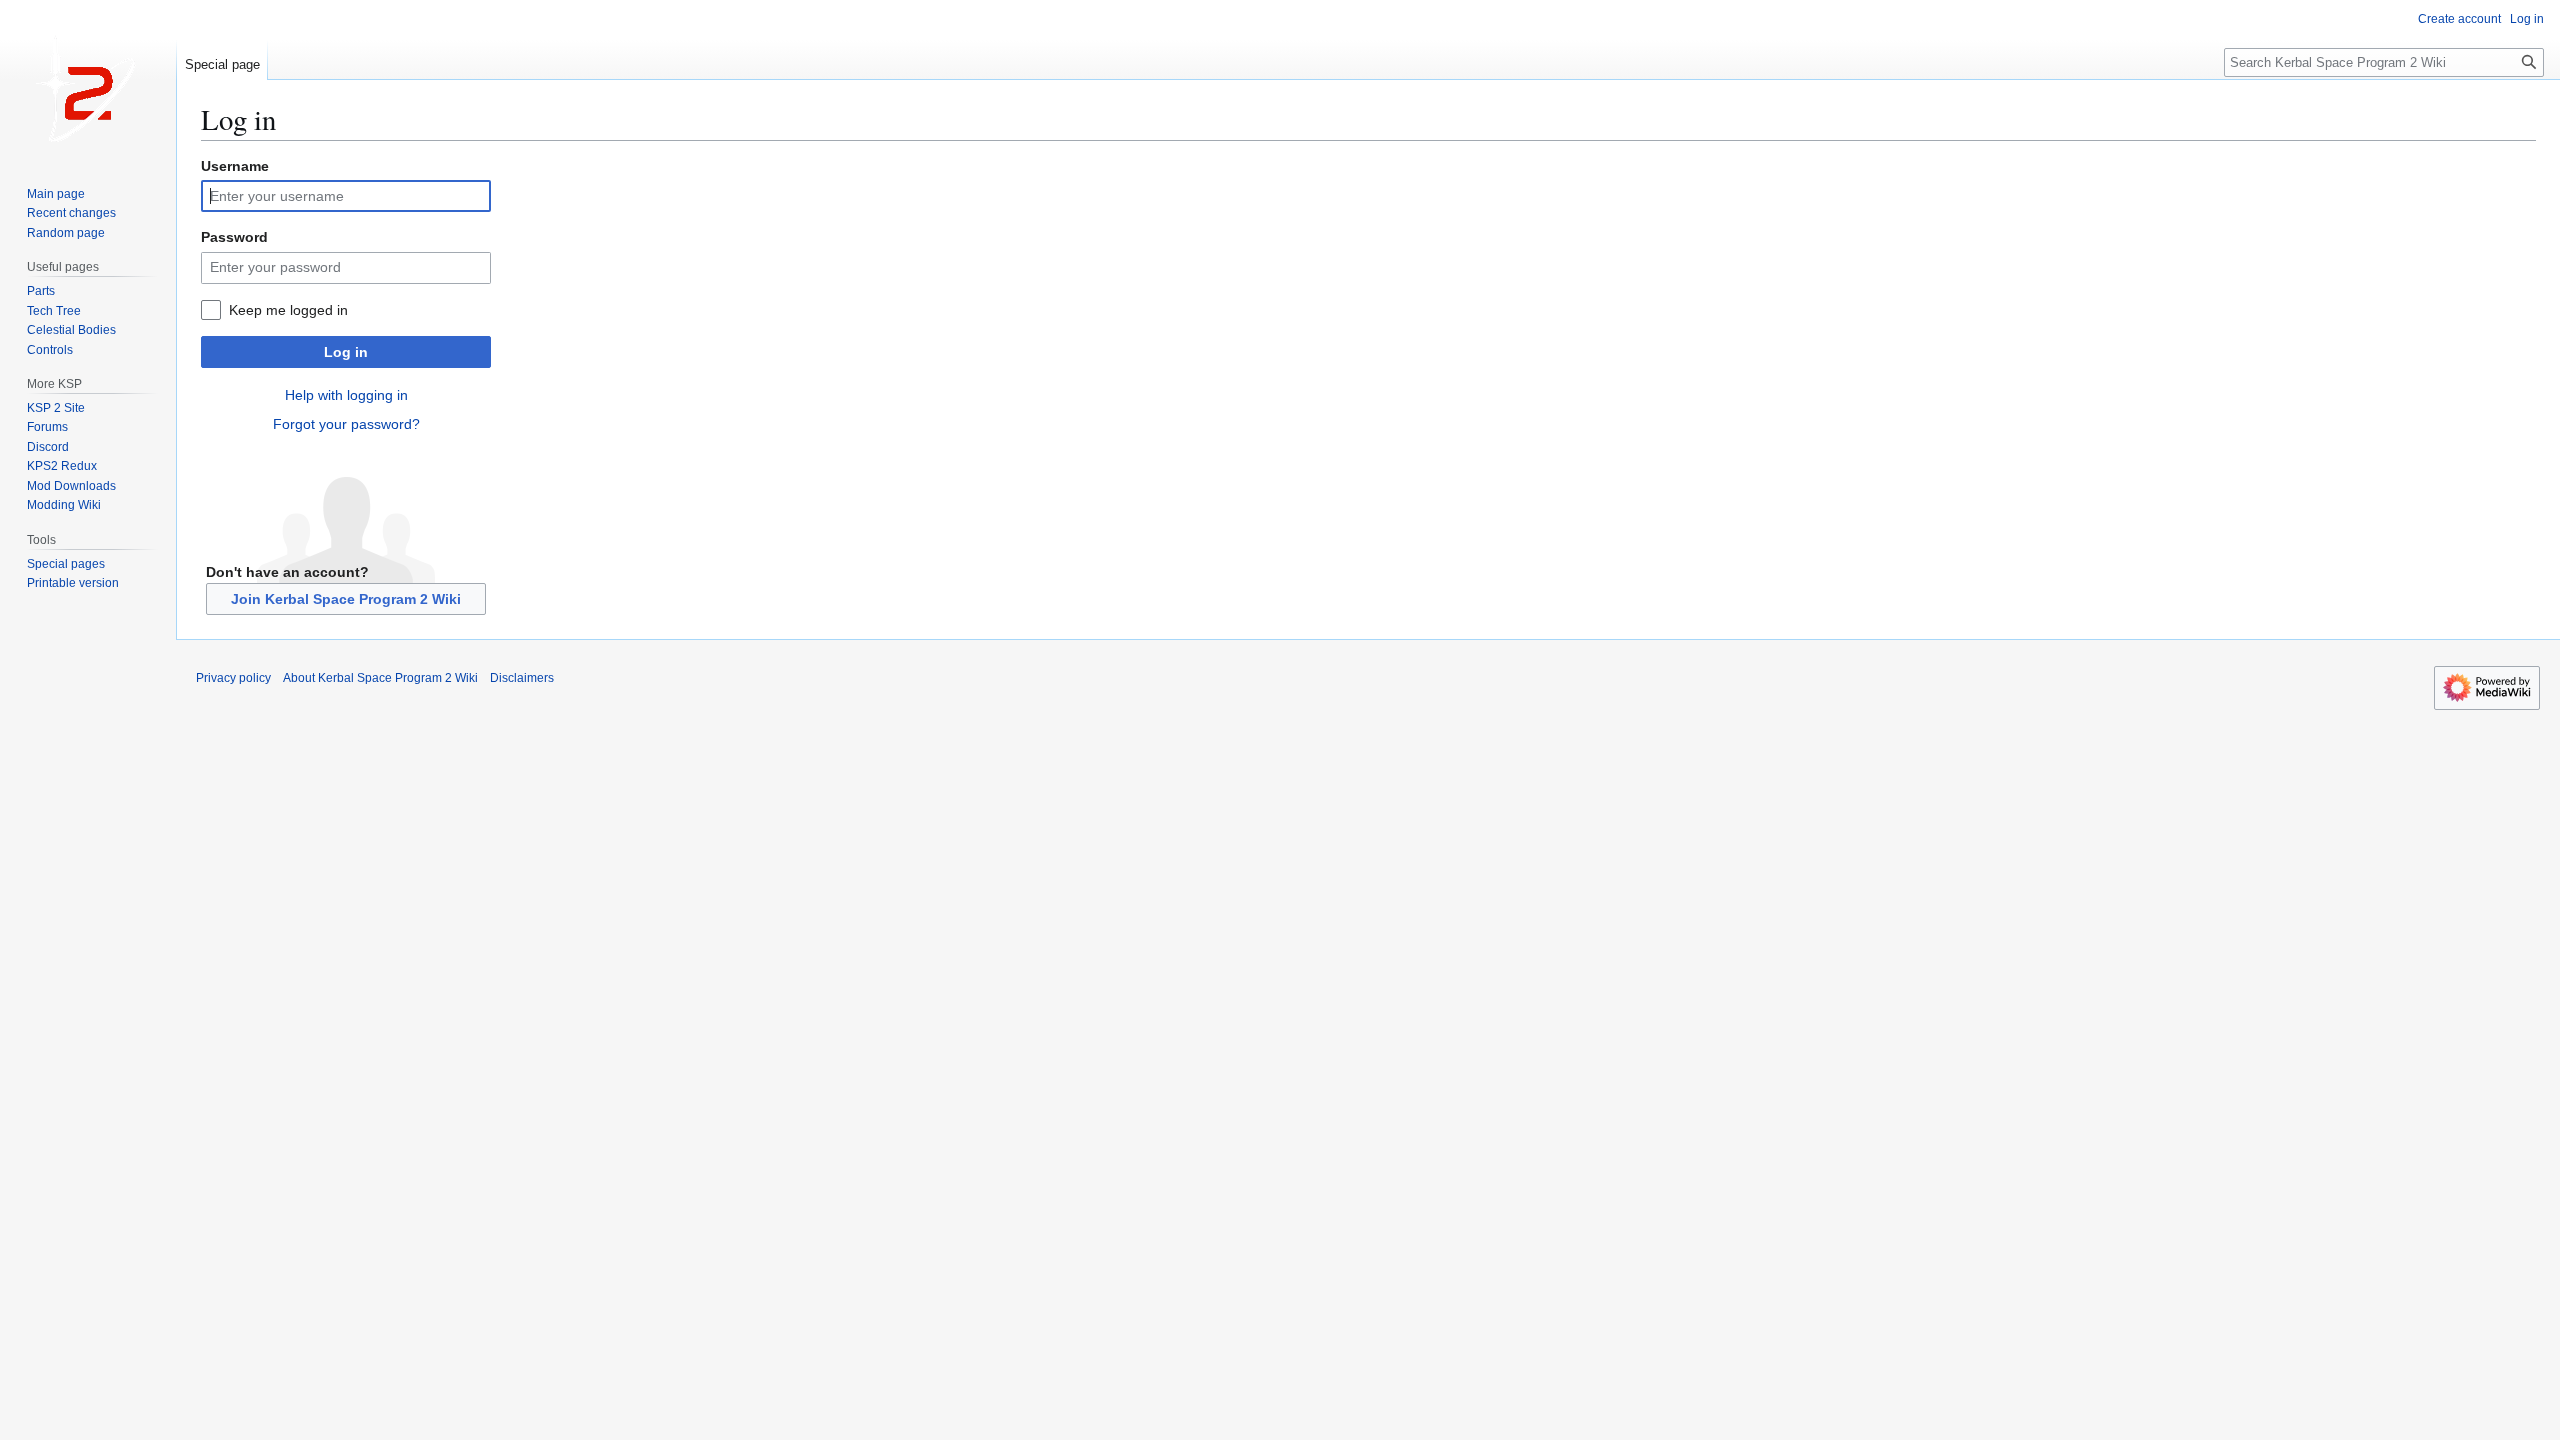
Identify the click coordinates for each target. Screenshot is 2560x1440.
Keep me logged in (288, 310)
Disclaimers (522, 678)
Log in (346, 352)
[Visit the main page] (88, 80)
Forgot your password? (346, 424)
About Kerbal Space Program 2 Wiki (380, 678)
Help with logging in (346, 395)
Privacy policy (233, 678)
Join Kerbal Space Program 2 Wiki (346, 599)
